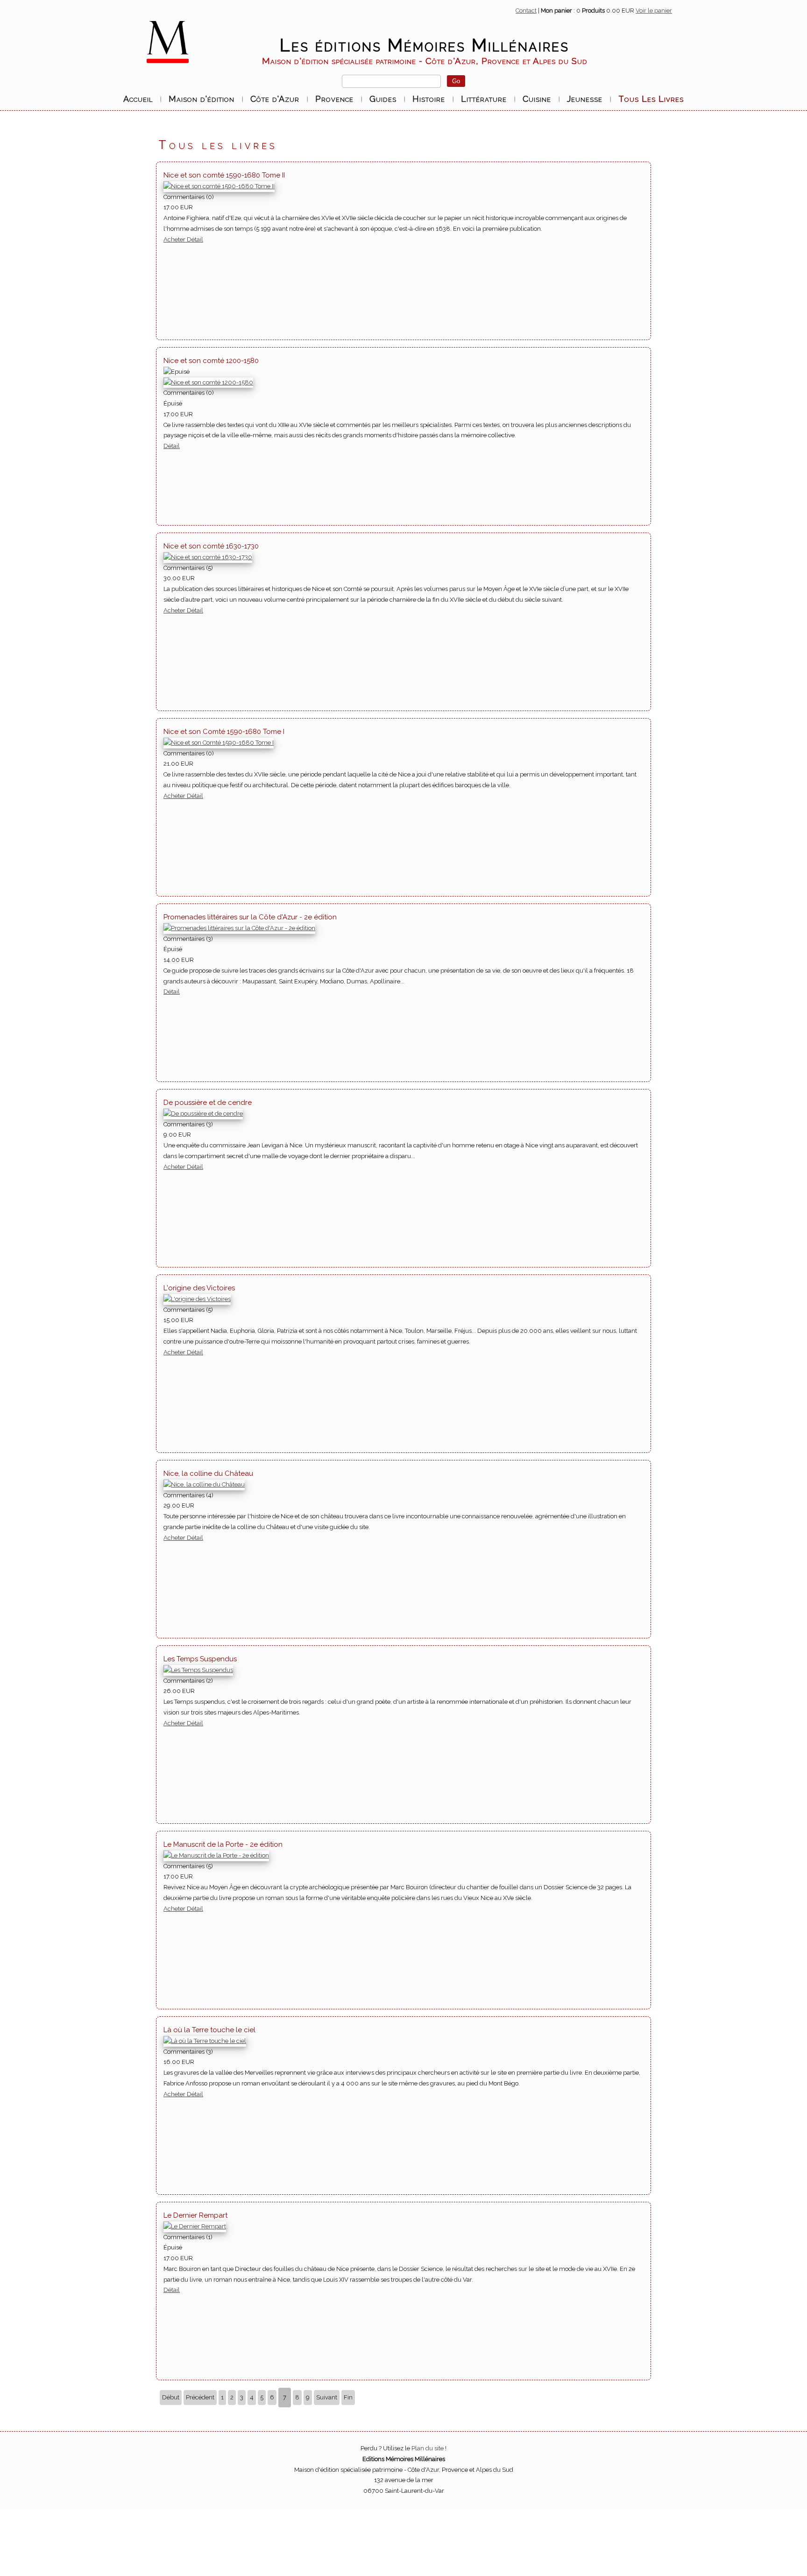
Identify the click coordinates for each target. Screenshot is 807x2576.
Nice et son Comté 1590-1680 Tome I (224, 732)
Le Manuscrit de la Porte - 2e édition (223, 1844)
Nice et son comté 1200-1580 (211, 361)
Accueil (138, 99)
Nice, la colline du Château (208, 1473)
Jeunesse (585, 99)
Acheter (175, 239)
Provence (334, 99)
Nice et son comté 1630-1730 (211, 546)
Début (171, 2397)
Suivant (327, 2397)
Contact (526, 11)
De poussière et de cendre (208, 1103)
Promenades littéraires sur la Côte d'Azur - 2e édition (250, 917)
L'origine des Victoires (199, 1288)
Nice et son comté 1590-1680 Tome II (224, 175)
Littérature (484, 99)
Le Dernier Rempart (195, 2215)
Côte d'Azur (275, 99)
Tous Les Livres (651, 99)
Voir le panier (654, 11)
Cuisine (537, 99)
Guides (383, 99)
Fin (348, 2397)
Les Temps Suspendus (200, 1659)
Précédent (200, 2397)
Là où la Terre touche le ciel (209, 2030)
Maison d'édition (202, 99)
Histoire (429, 99)
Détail (195, 239)
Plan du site (428, 2448)
